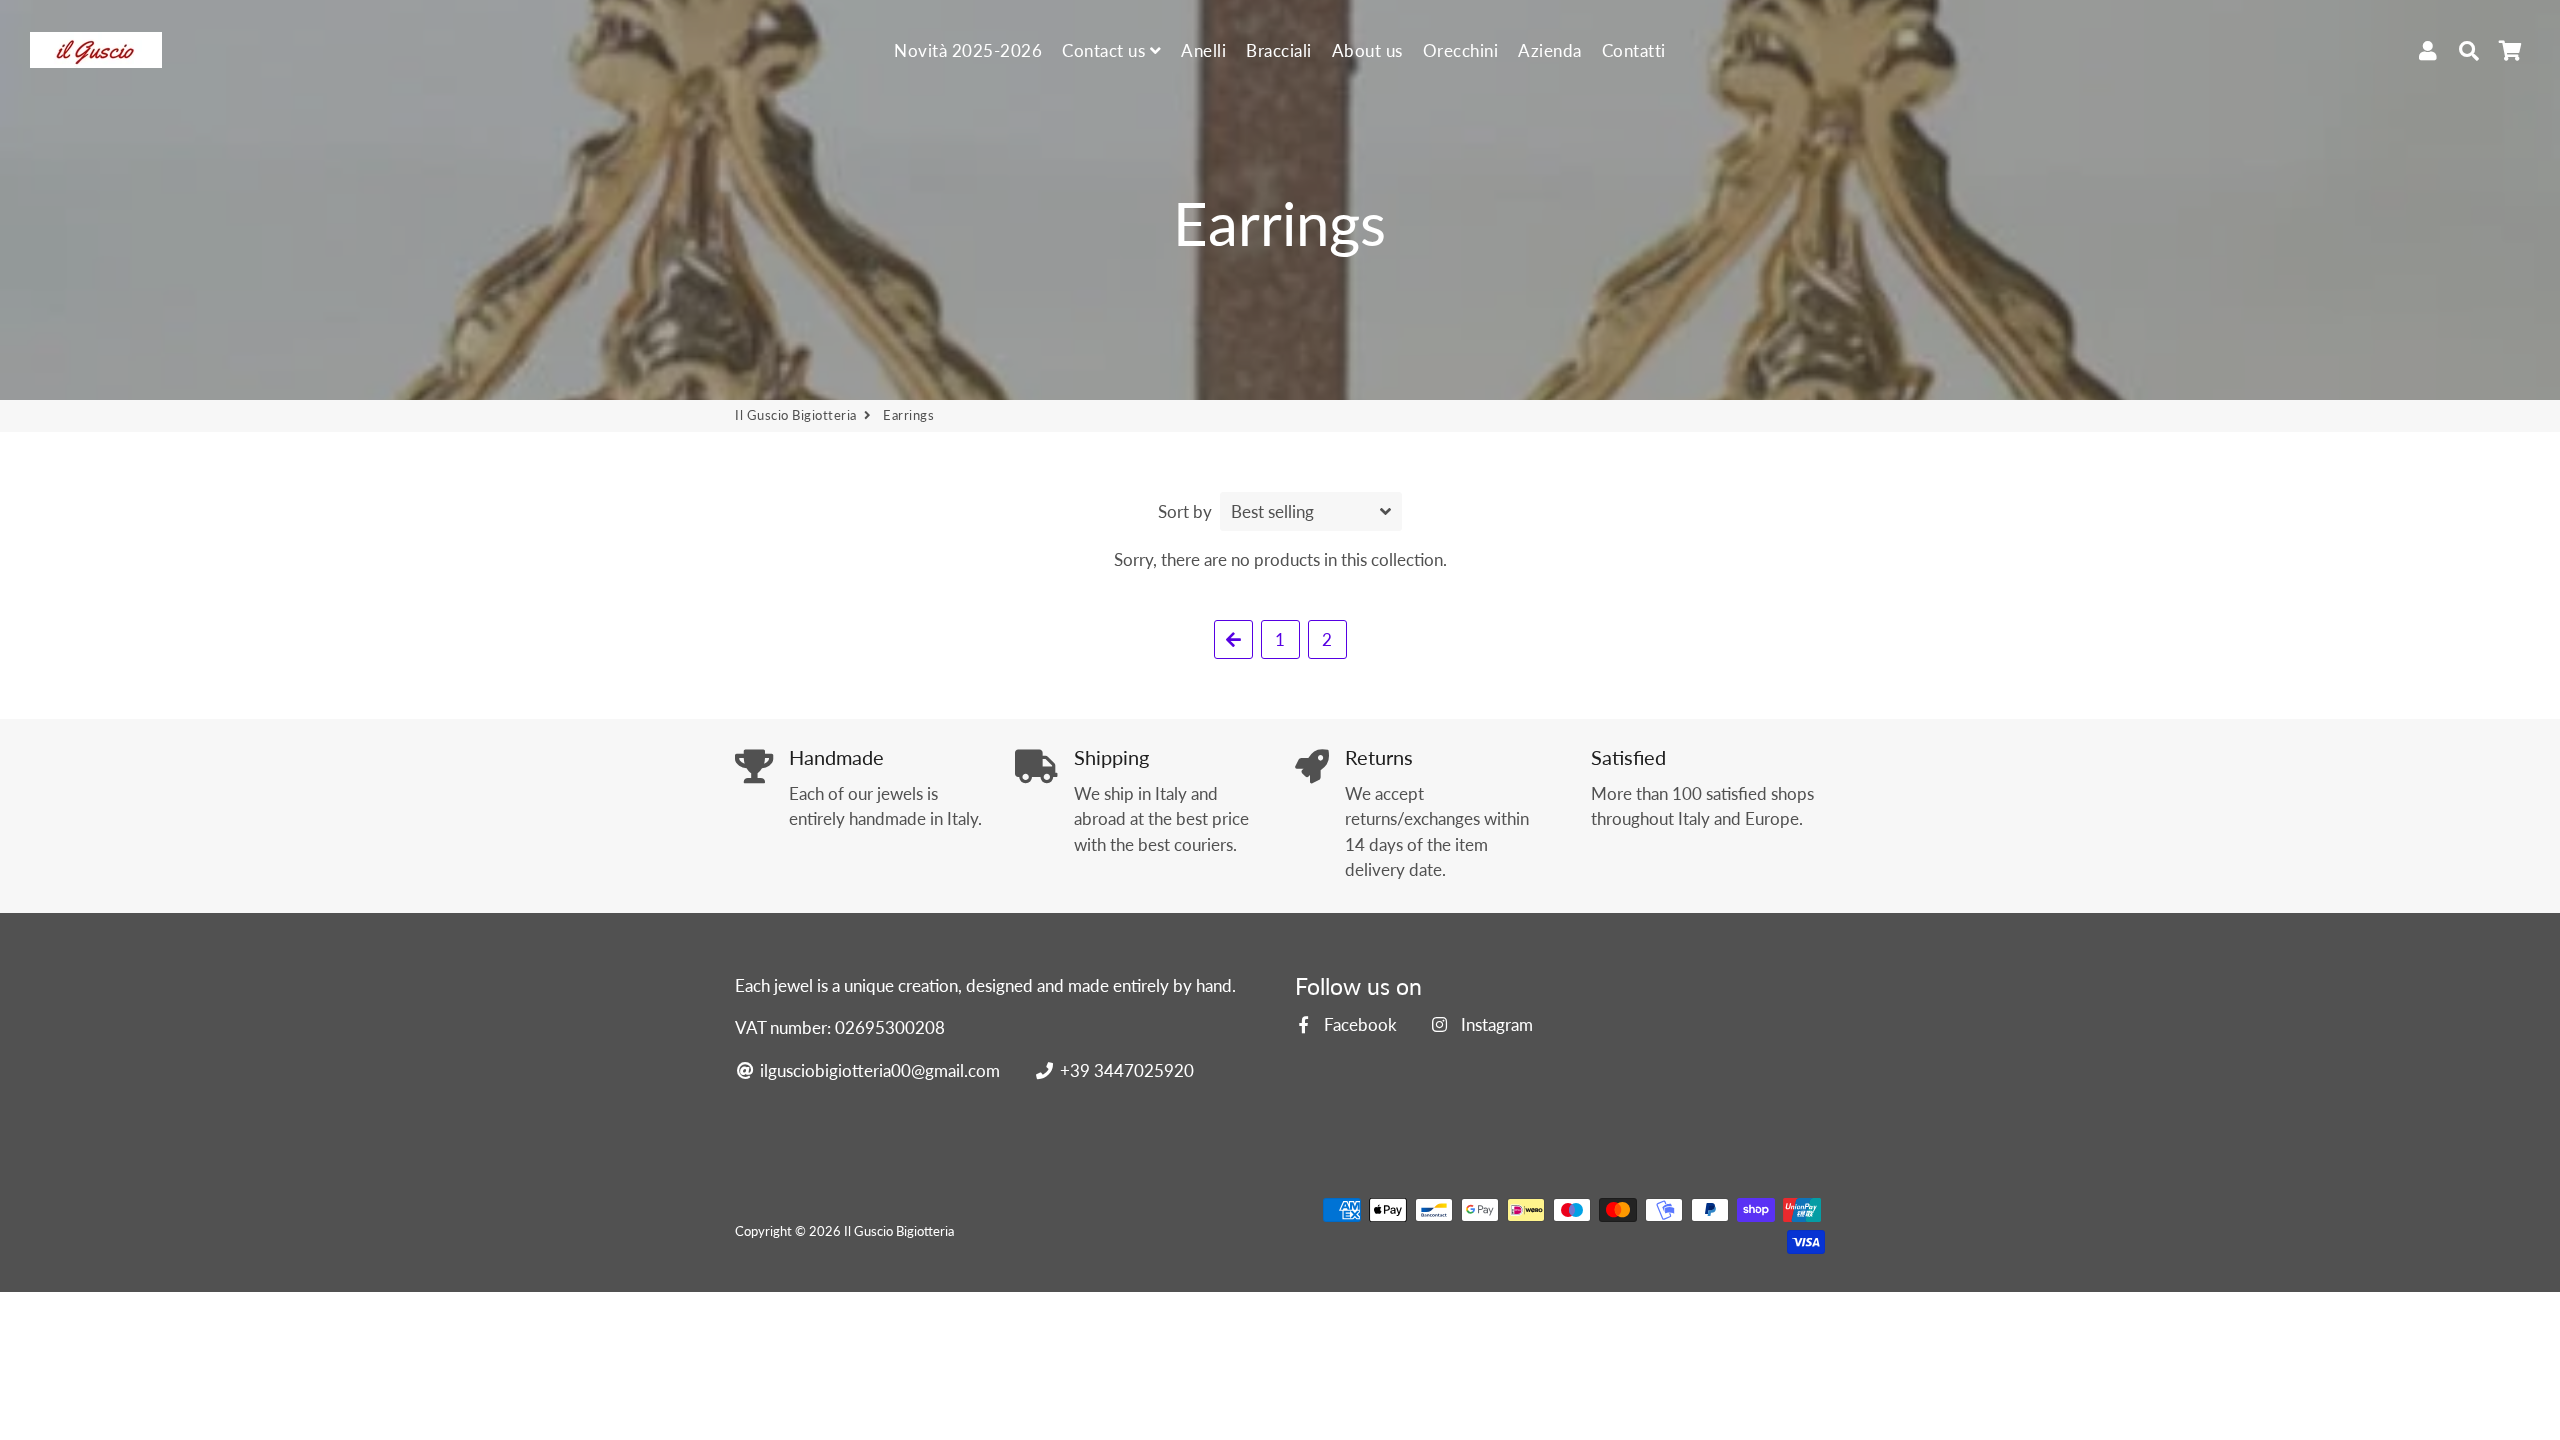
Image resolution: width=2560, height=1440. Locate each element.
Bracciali (1279, 50)
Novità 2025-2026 (968, 50)
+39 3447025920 (1124, 1070)
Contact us (1106, 50)
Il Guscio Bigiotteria (796, 415)
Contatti (1634, 50)
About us (1367, 50)
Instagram (1494, 1024)
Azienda (1550, 50)
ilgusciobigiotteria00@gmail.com (878, 1070)
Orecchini (1461, 50)
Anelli (1203, 50)
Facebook (1358, 1024)
